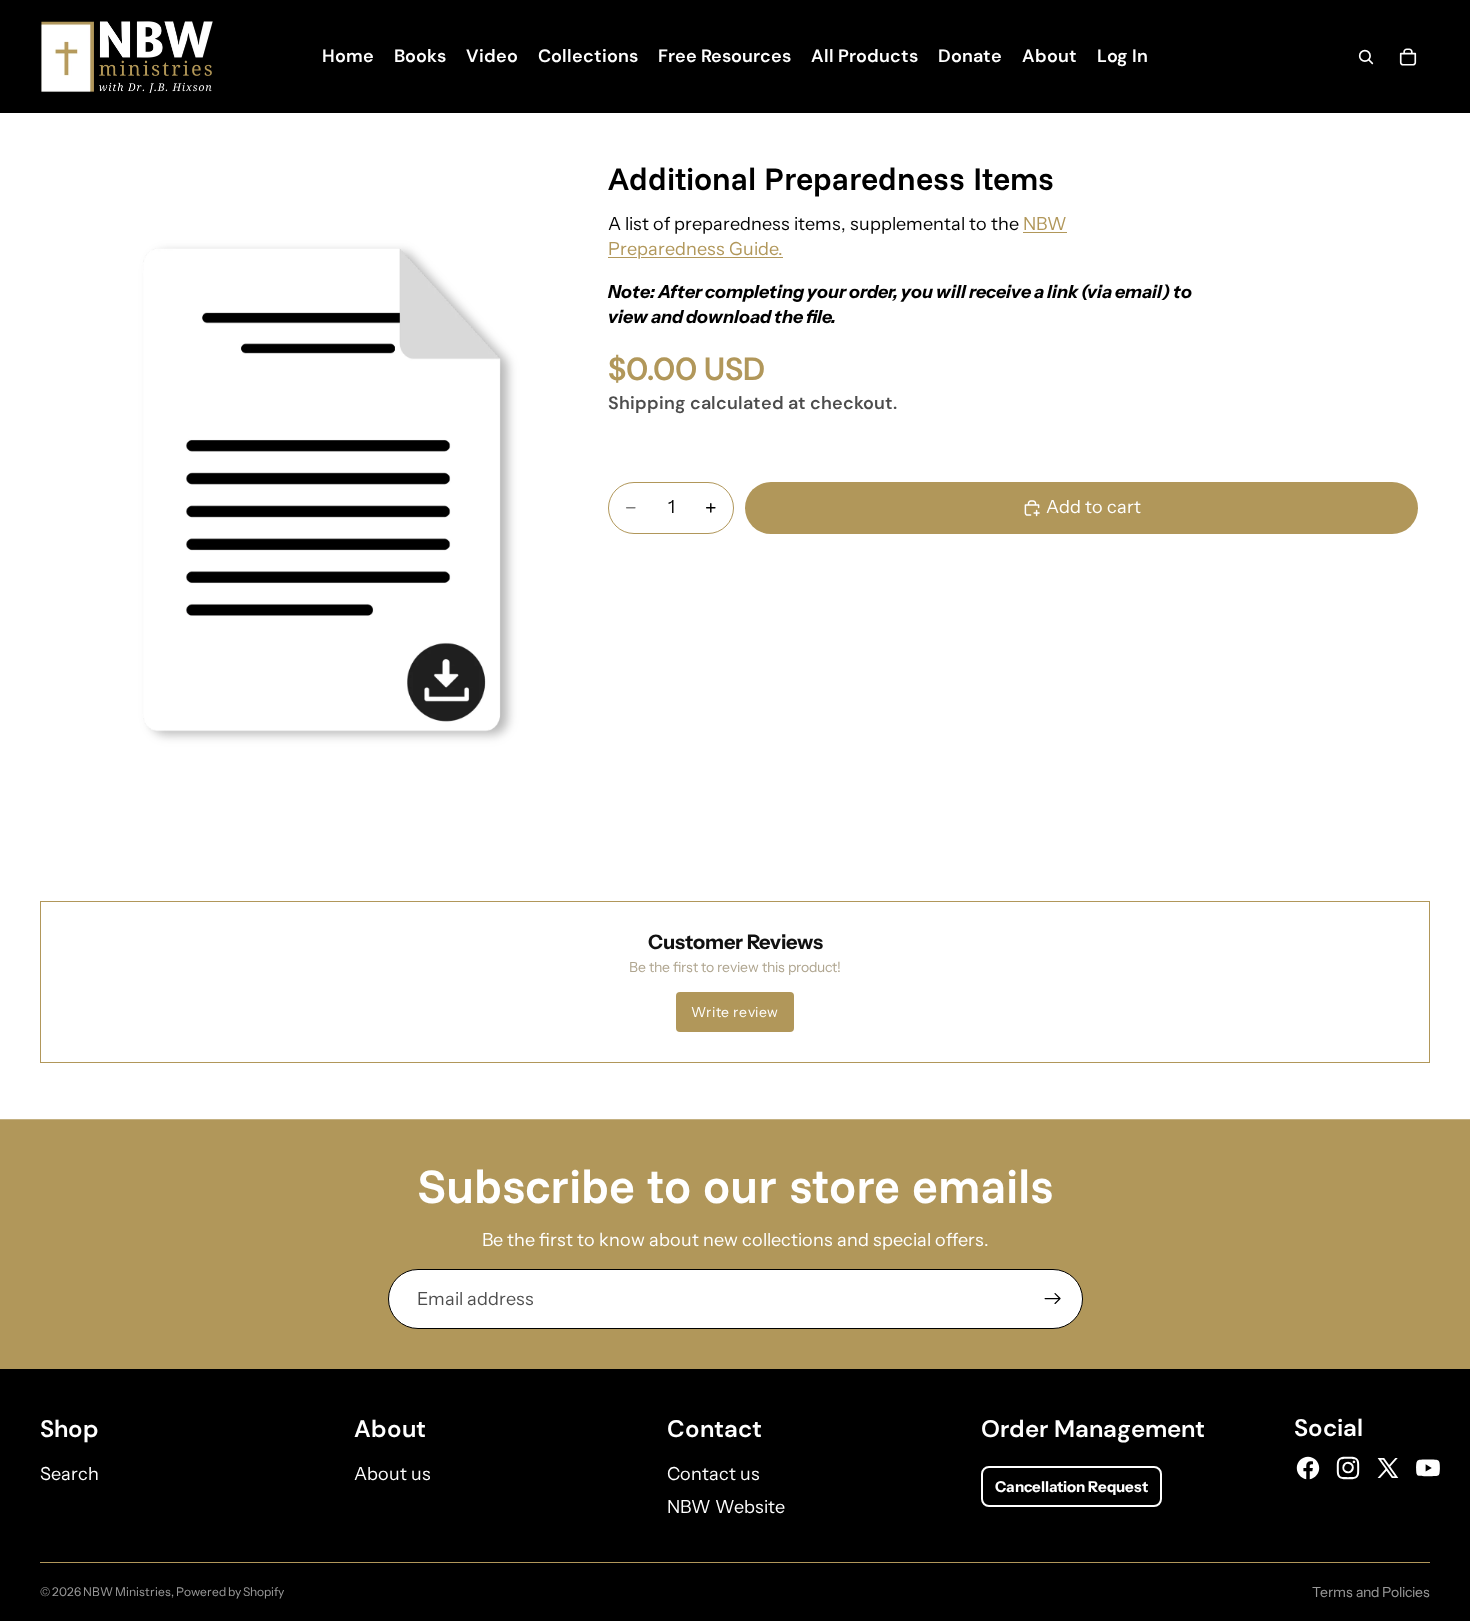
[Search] (1366, 57)
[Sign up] (1053, 1299)
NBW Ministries (127, 1591)
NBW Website (726, 1507)
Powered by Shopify (230, 1591)
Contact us (713, 1474)
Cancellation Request (1071, 1486)
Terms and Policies (1371, 1592)
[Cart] (1408, 57)
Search (69, 1474)
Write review (735, 1012)
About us (392, 1474)
